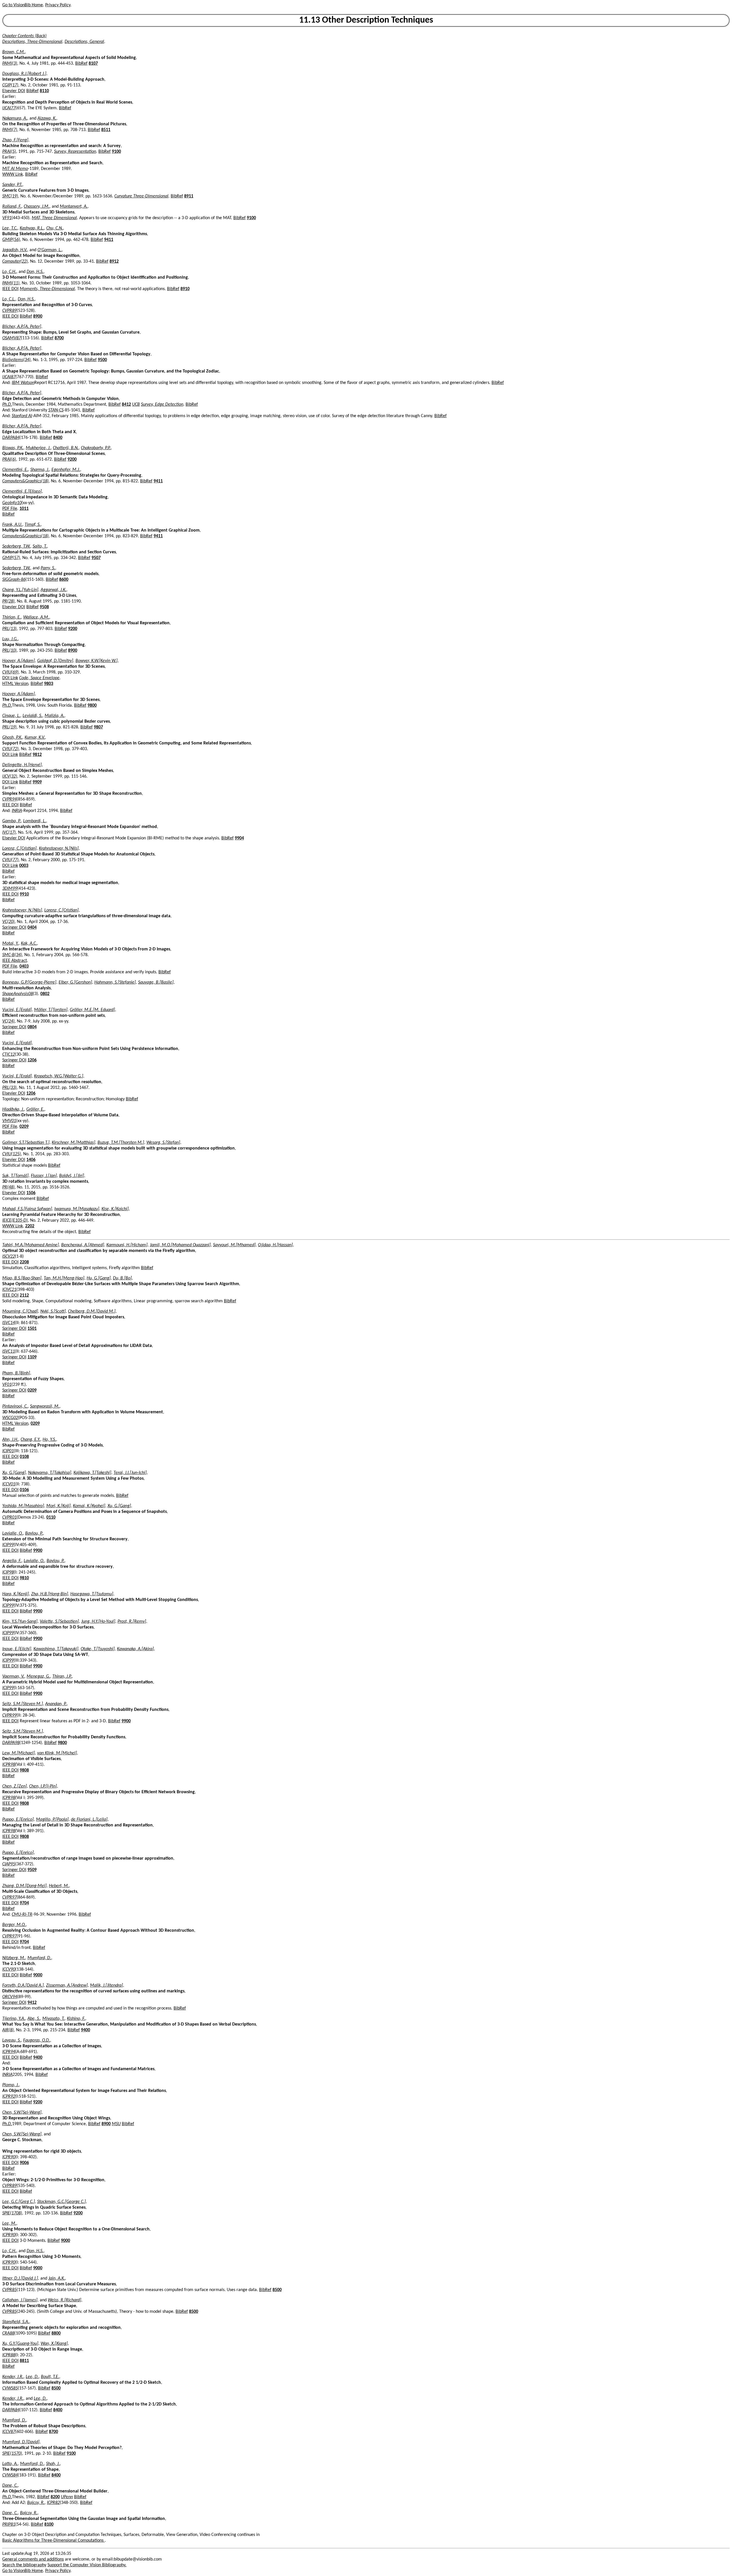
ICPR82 (53, 2503)
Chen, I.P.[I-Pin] (43, 1786)
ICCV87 (9, 2432)
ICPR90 (9, 2157)
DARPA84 (11, 438)
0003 (24, 866)
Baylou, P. (34, 1533)
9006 (24, 2163)
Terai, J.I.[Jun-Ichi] (130, 1473)
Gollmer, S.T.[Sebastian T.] (26, 1143)
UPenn (67, 2497)
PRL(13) (9, 629)
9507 (96, 558)
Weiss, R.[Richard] (64, 2300)
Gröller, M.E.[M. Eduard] (92, 1010)
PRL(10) (9, 651)
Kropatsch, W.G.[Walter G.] (59, 1076)
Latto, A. (10, 2464)
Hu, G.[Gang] (99, 1278)
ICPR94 (9, 2052)
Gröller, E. (35, 1109)
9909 (37, 782)
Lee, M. (9, 2224)
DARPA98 (11, 1743)
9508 (44, 607)
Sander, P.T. (12, 185)
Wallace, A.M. (36, 617)
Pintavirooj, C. (15, 1406)
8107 (93, 64)
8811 (24, 2361)
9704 (24, 1903)
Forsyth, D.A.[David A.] (23, 1985)
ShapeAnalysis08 (18, 994)
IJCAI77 (9, 108)
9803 (49, 684)
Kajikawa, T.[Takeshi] (92, 1473)
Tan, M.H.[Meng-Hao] (64, 1278)
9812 (37, 755)
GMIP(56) (11, 240)
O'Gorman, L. (50, 250)
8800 (56, 2333)
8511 (106, 130)
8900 (38, 316)
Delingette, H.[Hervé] (22, 765)
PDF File (10, 509)
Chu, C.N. (55, 228)
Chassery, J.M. (37, 207)
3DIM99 (10, 889)
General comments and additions (33, 2559)
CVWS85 (10, 2388)
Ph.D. (7, 405)
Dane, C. (10, 2486)
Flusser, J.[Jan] (44, 1176)
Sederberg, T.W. (16, 546)
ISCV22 (9, 1257)
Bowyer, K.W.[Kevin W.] (97, 661)
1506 (31, 1193)
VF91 (7, 218)
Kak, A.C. (29, 944)
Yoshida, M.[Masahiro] (23, 1506)
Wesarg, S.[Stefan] (163, 1143)
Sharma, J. (40, 470)
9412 (32, 2003)
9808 (24, 1770)
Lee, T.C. (10, 228)
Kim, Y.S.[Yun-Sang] (20, 1622)
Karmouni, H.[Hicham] (127, 1245)
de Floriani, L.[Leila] (89, 1820)
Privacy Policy (58, 5)
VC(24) (8, 1021)
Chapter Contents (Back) (24, 36)
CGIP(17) (10, 85)
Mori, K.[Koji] (58, 1506)
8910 (185, 289)
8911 (189, 196)
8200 (55, 2497)
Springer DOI (14, 928)
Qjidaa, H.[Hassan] (275, 1245)
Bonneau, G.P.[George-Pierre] (29, 982)
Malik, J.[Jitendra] (107, 1985)
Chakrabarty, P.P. (96, 448)
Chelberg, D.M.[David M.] (92, 1311)
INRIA (17, 811)
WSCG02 (10, 1418)
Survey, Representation (75, 152)
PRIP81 (9, 2525)
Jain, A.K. (57, 2278)
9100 (116, 152)
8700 (59, 338)
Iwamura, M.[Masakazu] (77, 1209)
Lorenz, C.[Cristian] (19, 849)
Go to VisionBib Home (23, 5)
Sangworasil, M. (45, 1406)
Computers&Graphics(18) (25, 481)
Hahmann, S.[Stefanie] (115, 982)
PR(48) (8, 1187)
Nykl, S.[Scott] (53, 1311)
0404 (32, 928)
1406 (31, 1160)
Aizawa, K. (47, 118)
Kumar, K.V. (35, 738)
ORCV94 (10, 1997)
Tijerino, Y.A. (14, 2019)
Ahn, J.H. (10, 1440)
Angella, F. (12, 1561)
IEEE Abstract (15, 961)
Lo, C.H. (9, 272)
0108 (24, 1457)
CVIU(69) (10, 672)
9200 (72, 459)
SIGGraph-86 (14, 580)
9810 (24, 1578)
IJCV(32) (10, 776)
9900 (38, 1551)
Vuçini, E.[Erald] (17, 1010)
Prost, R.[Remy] (132, 1622)
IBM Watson (23, 383)
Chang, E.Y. (30, 1440)
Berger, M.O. (14, 1925)
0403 (24, 966)
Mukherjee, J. (38, 448)
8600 (64, 580)
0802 (45, 994)
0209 (24, 1127)
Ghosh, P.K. (12, 738)
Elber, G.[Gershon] (75, 982)
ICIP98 (8, 1572)
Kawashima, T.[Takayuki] (56, 1649)
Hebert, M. (59, 1886)
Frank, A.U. (12, 525)
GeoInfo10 (12, 503)
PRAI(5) (9, 152)
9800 (92, 706)
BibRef (81, 64)
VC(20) (8, 922)
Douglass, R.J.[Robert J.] (24, 74)
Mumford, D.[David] (21, 2442)
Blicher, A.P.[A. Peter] (22, 327)
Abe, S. (34, 2019)
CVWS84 (10, 2475)
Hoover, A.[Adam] (19, 661)
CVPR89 (9, 311)
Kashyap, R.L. (32, 228)
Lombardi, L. (35, 821)
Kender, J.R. (13, 2377)
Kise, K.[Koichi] (115, 1209)
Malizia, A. (54, 716)
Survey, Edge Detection (162, 405)
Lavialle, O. (13, 1533)
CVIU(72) (10, 749)
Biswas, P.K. (13, 448)
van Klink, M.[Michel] (57, 1753)
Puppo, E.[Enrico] (18, 1820)
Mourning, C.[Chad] (20, 1311)
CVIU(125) (12, 1154)
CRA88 (8, 2333)
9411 (109, 240)
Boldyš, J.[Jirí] (72, 1176)
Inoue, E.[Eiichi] (17, 1649)
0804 (32, 1027)
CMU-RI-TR (22, 1915)
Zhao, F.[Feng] (15, 140)
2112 (24, 1295)
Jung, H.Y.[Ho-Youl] (98, 1622)
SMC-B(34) (12, 955)
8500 (277, 2290)
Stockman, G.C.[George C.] (61, 2202)
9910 (24, 894)
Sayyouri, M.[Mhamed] (234, 1245)
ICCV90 (9, 1969)
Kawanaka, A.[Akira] (135, 1649)
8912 (114, 261)
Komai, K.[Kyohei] (89, 1506)
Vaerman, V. (13, 1677)
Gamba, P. (12, 821)
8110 (44, 91)
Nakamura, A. (15, 118)
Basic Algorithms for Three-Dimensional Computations (53, 2541)
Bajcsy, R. (36, 2503)
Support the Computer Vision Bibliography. (87, 2565)
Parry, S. (48, 568)
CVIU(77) (10, 860)
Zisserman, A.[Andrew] (67, 1985)
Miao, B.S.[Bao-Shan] (22, 1278)
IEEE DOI (10, 289)
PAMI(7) (10, 130)
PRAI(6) (9, 459)
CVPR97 (9, 1897)
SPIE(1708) (12, 2213)
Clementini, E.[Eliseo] (22, 492)
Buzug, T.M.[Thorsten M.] (121, 1143)
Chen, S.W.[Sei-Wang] (22, 2113)
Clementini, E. (15, 470)
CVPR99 (9, 1715)
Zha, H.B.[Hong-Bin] (50, 1594)
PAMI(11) (11, 283)
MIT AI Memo (15, 169)
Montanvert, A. (74, 207)
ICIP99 (8, 1545)
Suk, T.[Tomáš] (15, 1176)
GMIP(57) (11, 558)
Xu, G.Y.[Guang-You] (20, 2344)
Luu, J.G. (10, 639)
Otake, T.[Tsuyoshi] (98, 1649)
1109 (32, 1357)
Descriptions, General (84, 42)
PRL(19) (9, 727)
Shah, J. (53, 2464)
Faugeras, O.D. (37, 2040)
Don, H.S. (35, 272)
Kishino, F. (76, 2019)
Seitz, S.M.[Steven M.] (23, 1704)
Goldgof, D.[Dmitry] (55, 661)
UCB (136, 405)
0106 (24, 1490)
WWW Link (13, 175)
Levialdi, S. (32, 716)
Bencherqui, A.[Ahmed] (83, 1245)
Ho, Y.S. (49, 1440)
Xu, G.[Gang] (14, 1473)
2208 (24, 1262)
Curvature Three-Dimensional (141, 196)
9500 (102, 360)
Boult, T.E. (50, 2377)
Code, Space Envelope (39, 678)
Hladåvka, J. (13, 1109)
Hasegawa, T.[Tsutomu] (92, 1594)
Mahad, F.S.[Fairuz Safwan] (27, 1209)
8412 (126, 405)
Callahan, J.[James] (20, 2300)
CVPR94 (9, 799)
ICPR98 (9, 1765)
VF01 (7, 1385)
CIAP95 (9, 1864)
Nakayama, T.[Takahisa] (50, 1473)
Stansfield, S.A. (16, 2322)
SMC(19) (10, 196)
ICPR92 (9, 2097)
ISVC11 (9, 1352)
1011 (24, 509)
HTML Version (15, 684)
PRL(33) (9, 1088)
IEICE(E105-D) (15, 1220)
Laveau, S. (12, 2040)
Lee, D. (32, 2377)
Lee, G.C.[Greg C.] (19, 2202)
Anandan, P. (56, 1704)
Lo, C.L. (9, 299)
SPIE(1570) (12, 2454)
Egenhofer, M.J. (66, 470)
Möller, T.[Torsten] (51, 1010)
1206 (32, 1060)
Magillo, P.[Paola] (52, 1820)
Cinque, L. (11, 716)
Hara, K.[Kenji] (16, 1594)
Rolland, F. (12, 207)
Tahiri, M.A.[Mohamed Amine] (31, 1245)
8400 (58, 438)
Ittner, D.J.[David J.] (20, 2278)
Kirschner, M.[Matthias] (73, 1143)
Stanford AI (22, 416)
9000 (38, 1975)
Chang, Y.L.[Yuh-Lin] (20, 590)
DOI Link (10, 678)
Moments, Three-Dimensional (47, 289)
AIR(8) (8, 2030)
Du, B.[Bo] (122, 1278)
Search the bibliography (24, 2565)
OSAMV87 (12, 338)
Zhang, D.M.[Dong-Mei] (24, 1886)
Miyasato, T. (53, 2019)
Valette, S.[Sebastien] (59, 1622)
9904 (239, 838)
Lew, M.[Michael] (19, 1753)
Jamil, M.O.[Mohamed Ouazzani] (180, 1245)
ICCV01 (9, 1484)
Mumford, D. (39, 1958)
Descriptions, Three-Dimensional (32, 42)
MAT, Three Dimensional (54, 218)
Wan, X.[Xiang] (54, 2344)
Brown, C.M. (14, 52)
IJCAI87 (9, 377)
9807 (98, 727)
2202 (30, 1226)
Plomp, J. (11, 2085)
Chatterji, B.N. (66, 448)
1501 (32, 1329)
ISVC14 (9, 1323)
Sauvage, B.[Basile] (156, 982)
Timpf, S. (33, 525)
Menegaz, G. (38, 1677)
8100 (49, 2525)
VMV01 (9, 1121)
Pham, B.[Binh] (16, 1373)
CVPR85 (9, 2290)
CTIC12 (9, 1055)
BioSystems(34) (16, 360)
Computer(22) (15, 261)
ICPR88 (9, 2355)
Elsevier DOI (14, 91)
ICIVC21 (9, 1290)
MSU (116, 2124)
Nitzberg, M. (14, 1958)
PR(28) (8, 601)
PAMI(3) (10, 64)
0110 (51, 1517)
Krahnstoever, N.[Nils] (59, 849)
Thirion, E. (12, 617)
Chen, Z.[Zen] (15, 1786)
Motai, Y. (10, 944)
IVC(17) (9, 833)
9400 (85, 2030)
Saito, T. (40, 546)
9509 (32, 1870)
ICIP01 (8, 1451)
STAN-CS (56, 410)
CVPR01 (9, 1517)
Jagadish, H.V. (15, 250)
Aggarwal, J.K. (53, 590)
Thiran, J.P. (62, 1677)
